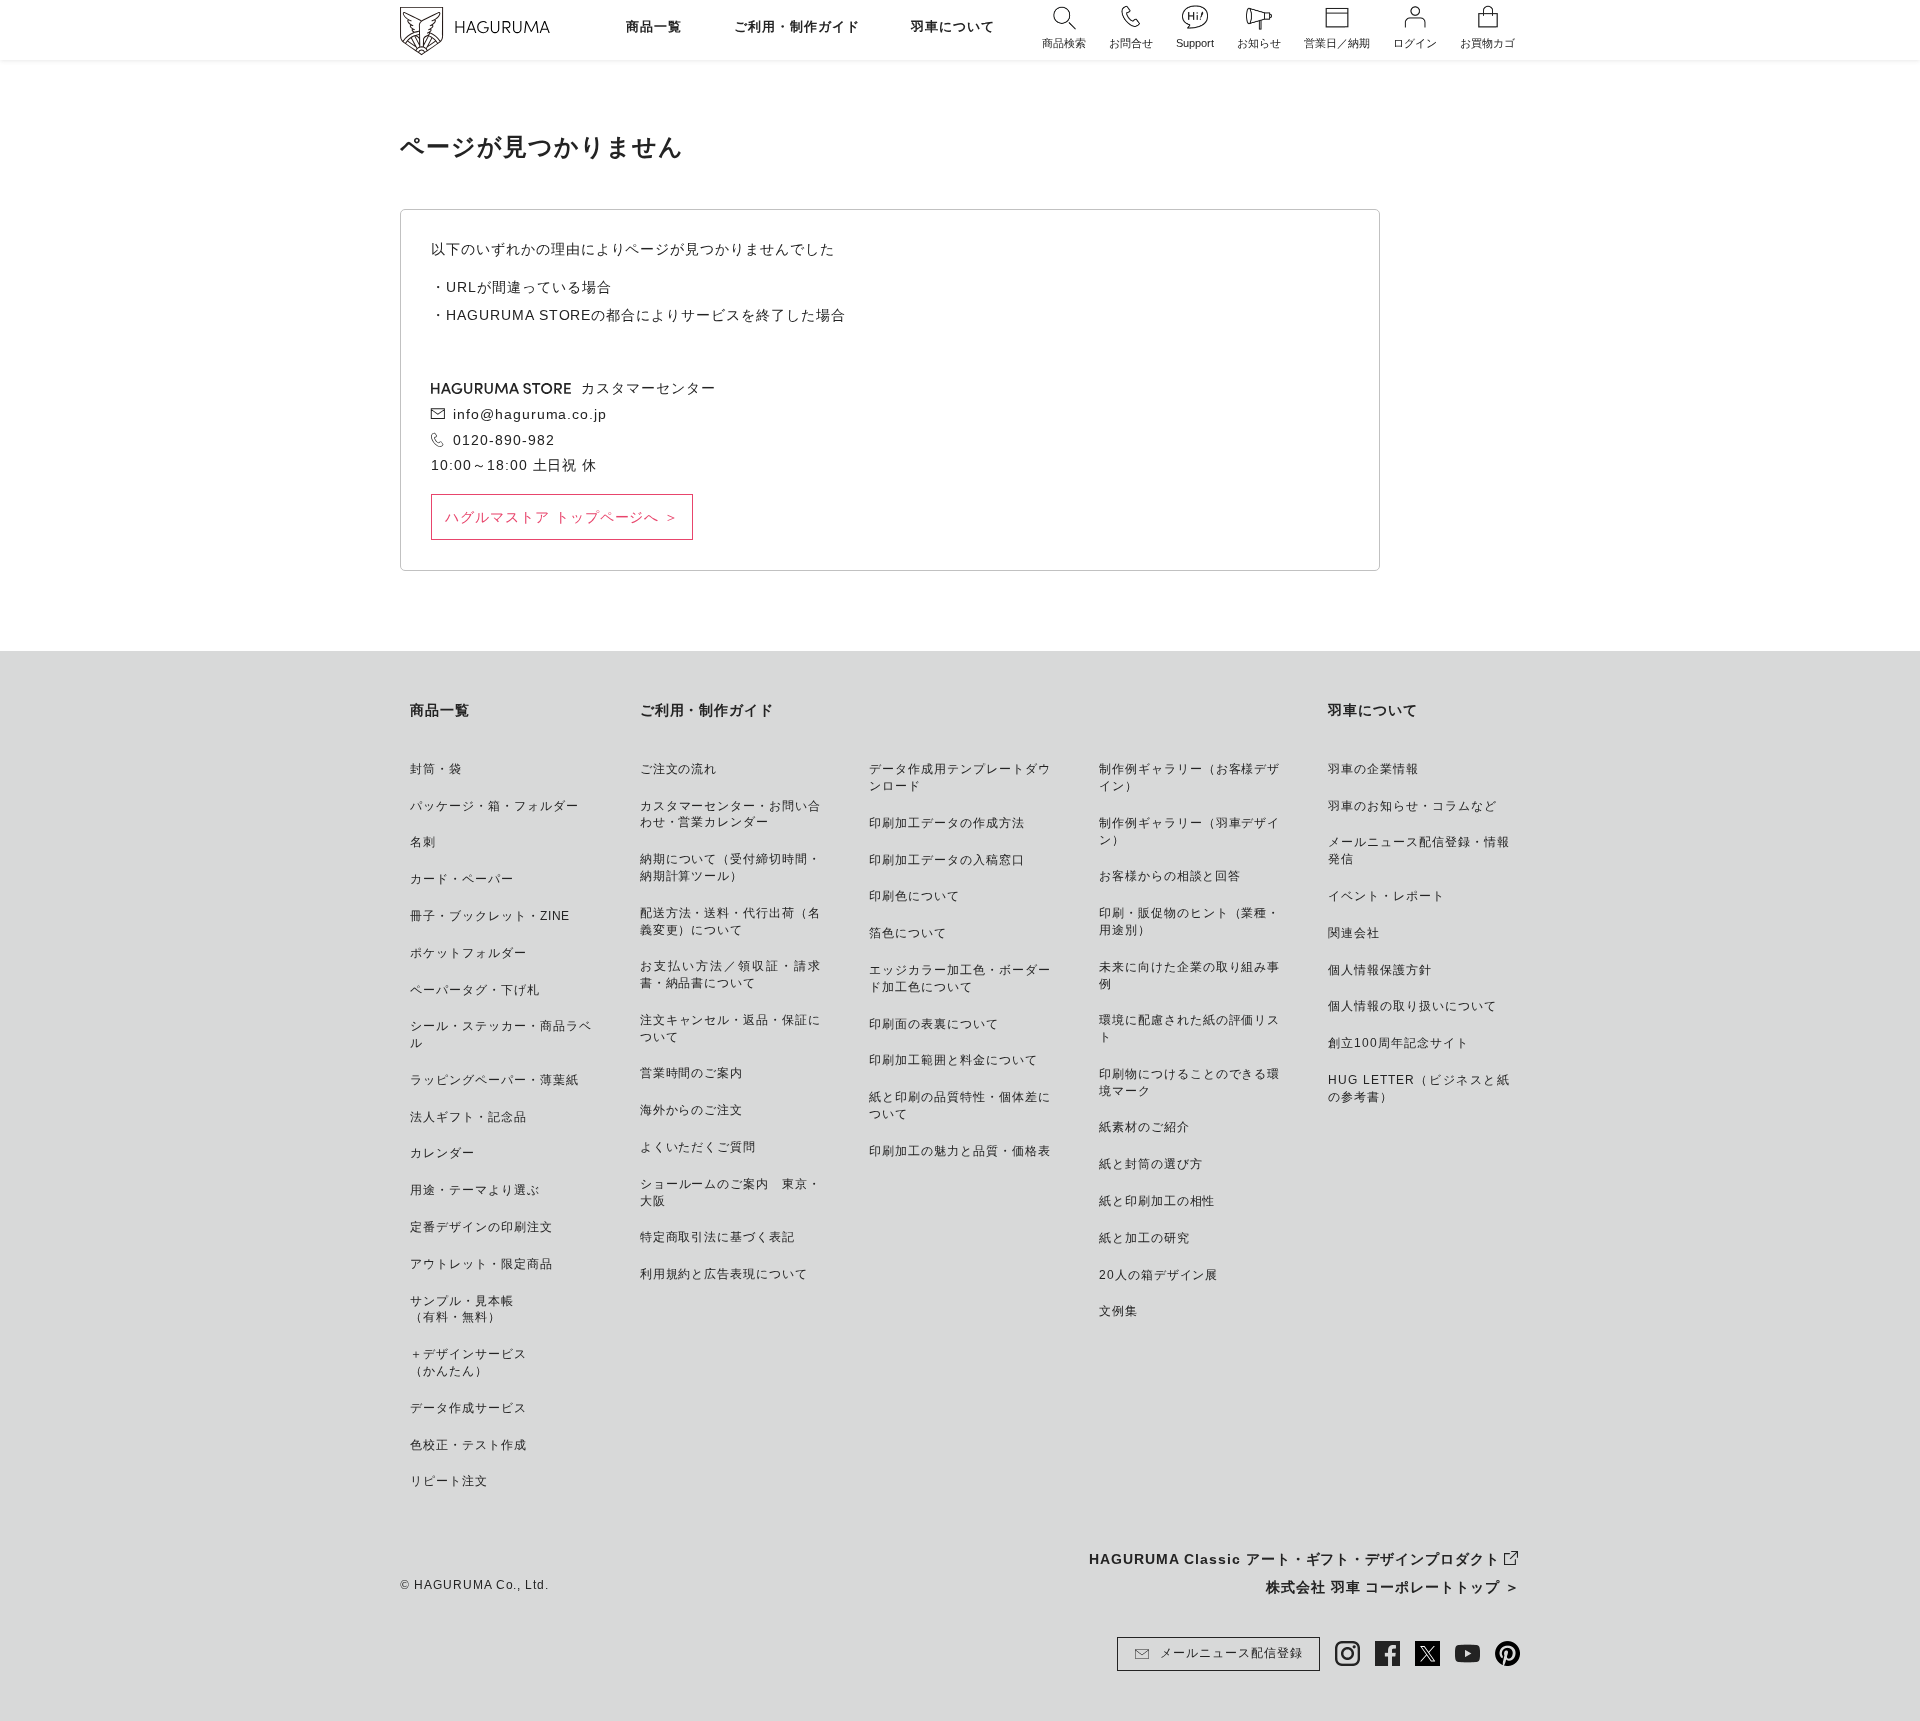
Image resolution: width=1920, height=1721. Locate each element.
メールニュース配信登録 (1231, 1653)
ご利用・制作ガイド (797, 27)
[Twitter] (1427, 1653)
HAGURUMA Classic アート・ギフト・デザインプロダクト (1294, 1559)
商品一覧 (654, 27)
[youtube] (1467, 1653)
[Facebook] (1387, 1653)
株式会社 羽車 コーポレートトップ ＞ (1393, 1587)
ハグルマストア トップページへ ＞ (562, 517)
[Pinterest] (1507, 1653)
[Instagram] (1347, 1653)
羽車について (953, 27)
